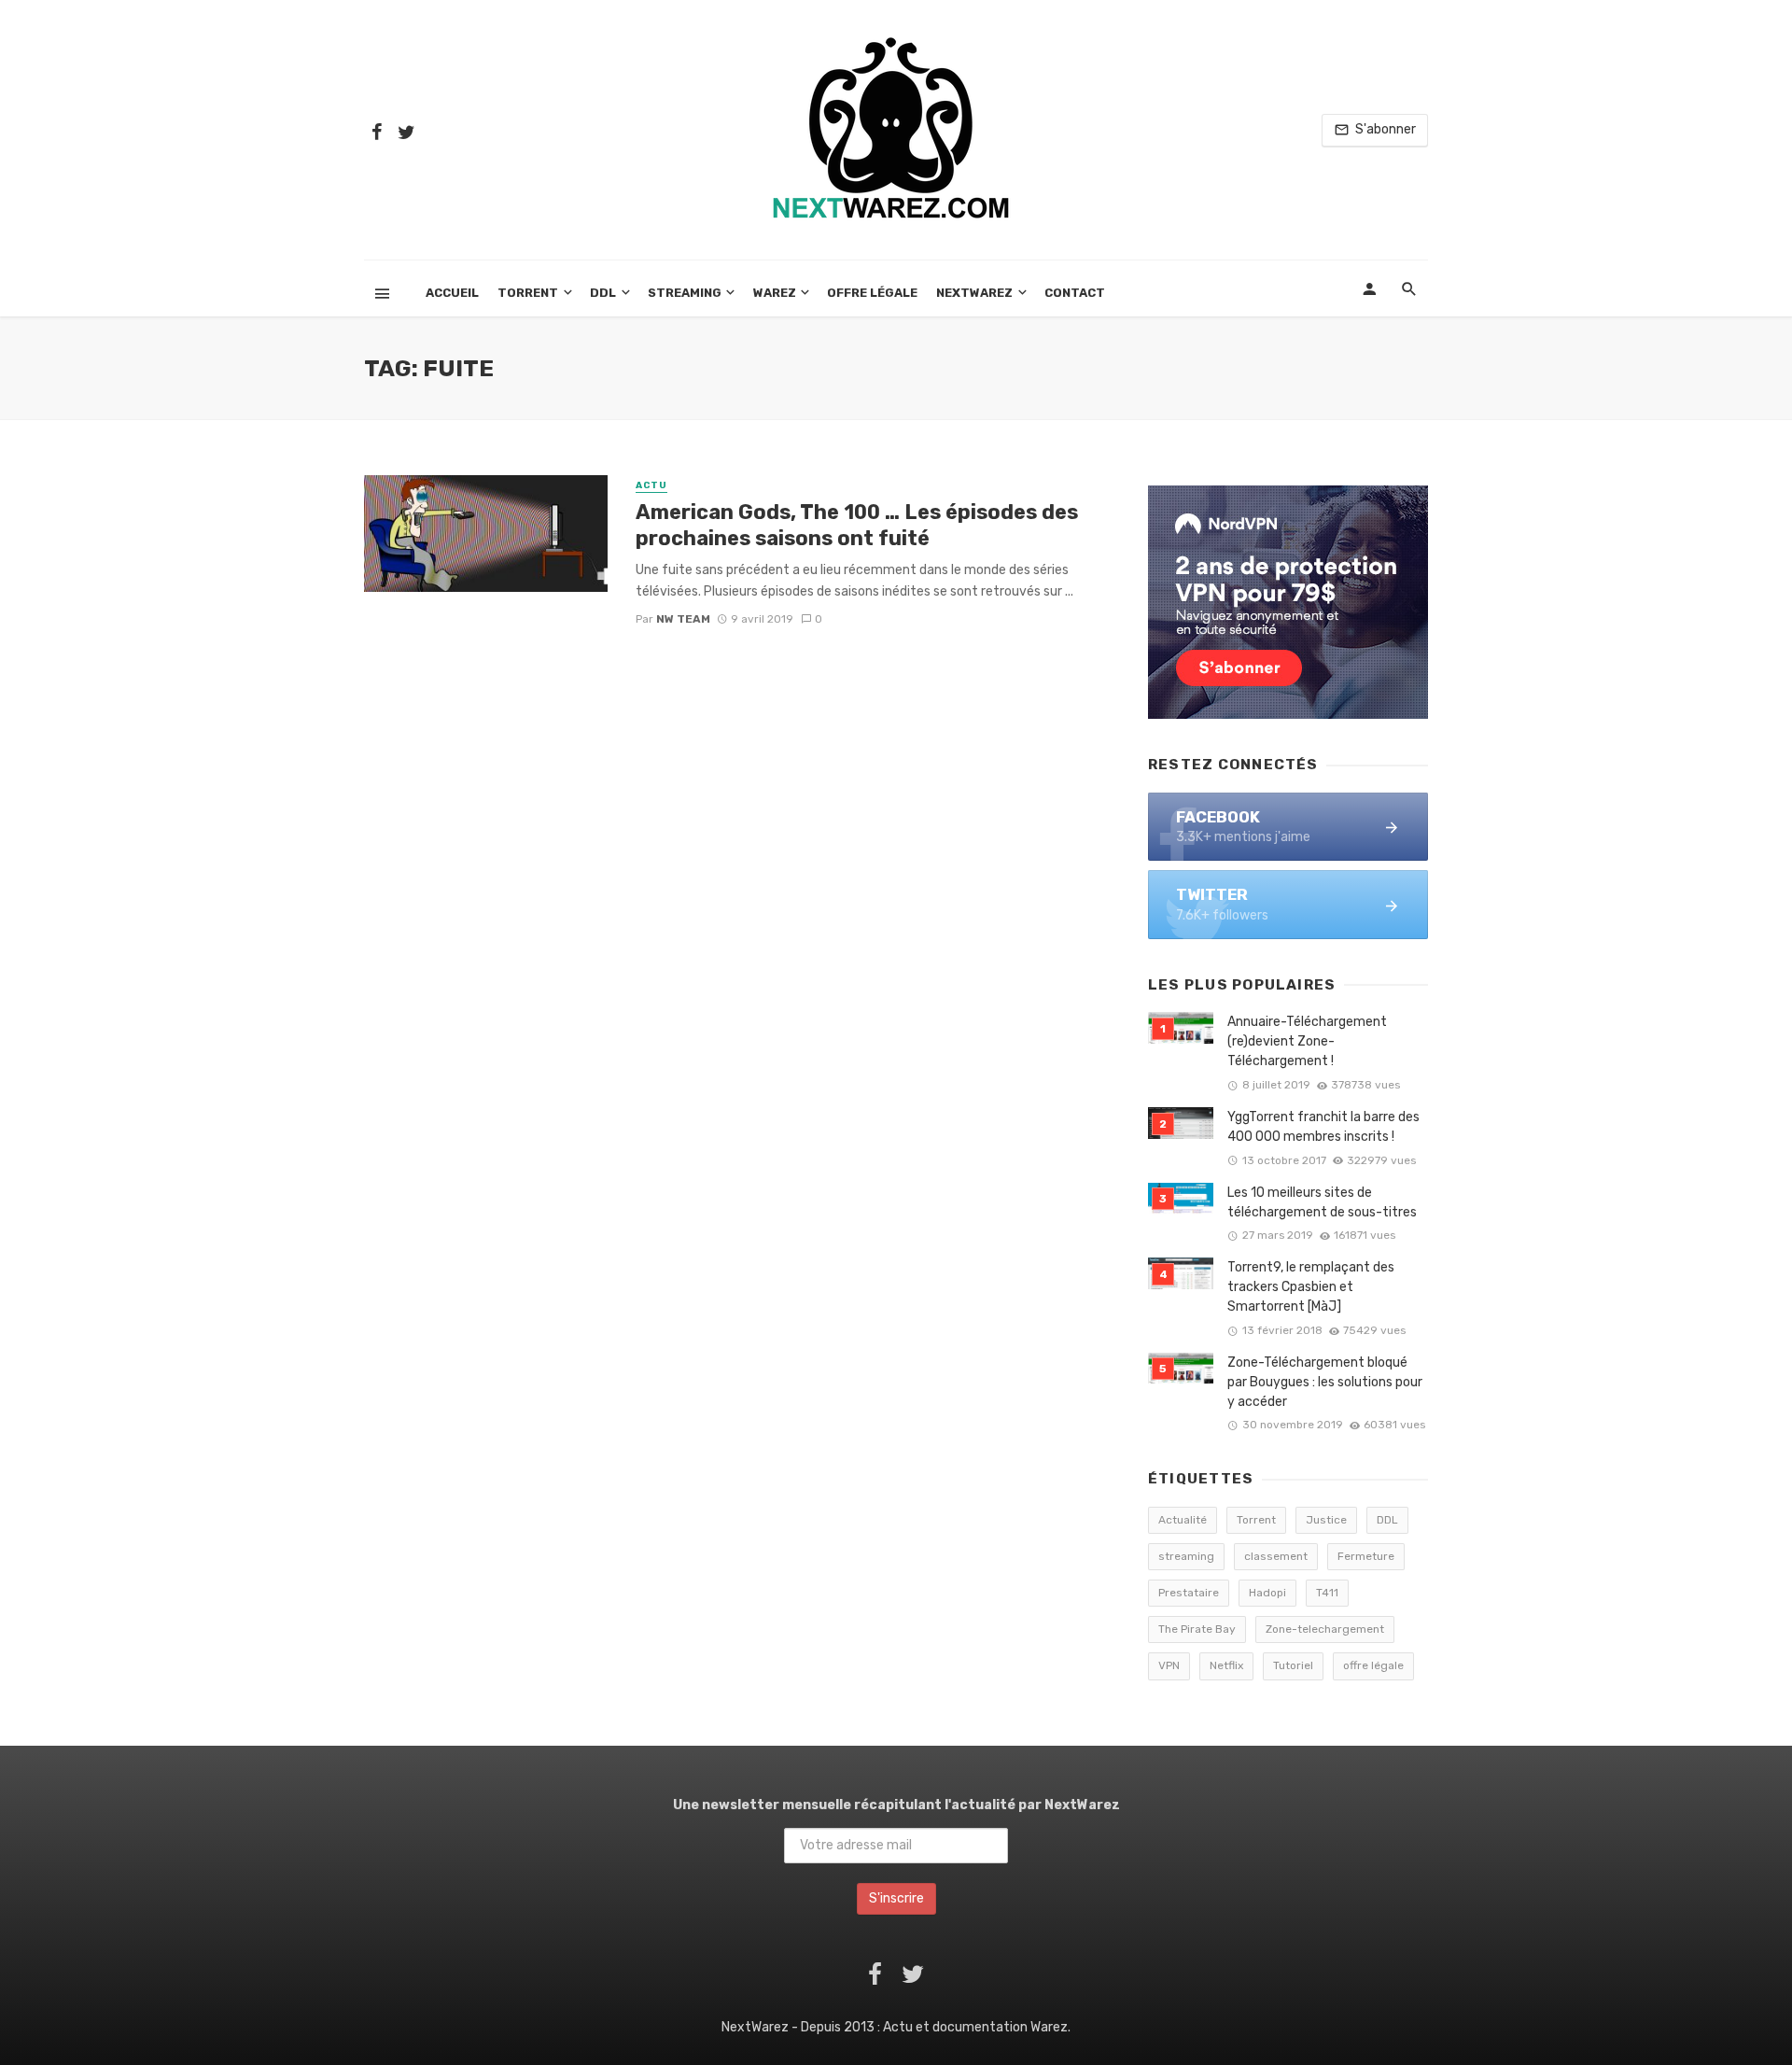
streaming (1186, 1556)
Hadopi (1267, 1593)
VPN (1169, 1665)
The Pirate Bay (1197, 1629)
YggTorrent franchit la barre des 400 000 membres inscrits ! (1323, 1127)
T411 (1327, 1593)
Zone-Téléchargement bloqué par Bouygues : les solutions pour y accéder (1325, 1382)
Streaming (685, 293)
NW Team (683, 619)
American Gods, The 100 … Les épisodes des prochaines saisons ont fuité (857, 525)
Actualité (1183, 1520)
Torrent (528, 293)
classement (1276, 1556)
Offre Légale (872, 293)
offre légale (1373, 1665)
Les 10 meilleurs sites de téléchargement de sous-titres (1322, 1202)
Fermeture (1366, 1556)
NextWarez (974, 293)
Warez (775, 293)
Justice (1326, 1520)
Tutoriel (1293, 1665)
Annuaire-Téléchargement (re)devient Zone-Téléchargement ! (1307, 1041)
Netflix (1226, 1665)
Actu (651, 485)
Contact (1075, 293)
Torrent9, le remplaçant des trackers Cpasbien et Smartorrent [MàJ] (1311, 1287)
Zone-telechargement (1325, 1629)
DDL (603, 293)
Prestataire (1189, 1593)
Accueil (452, 293)
